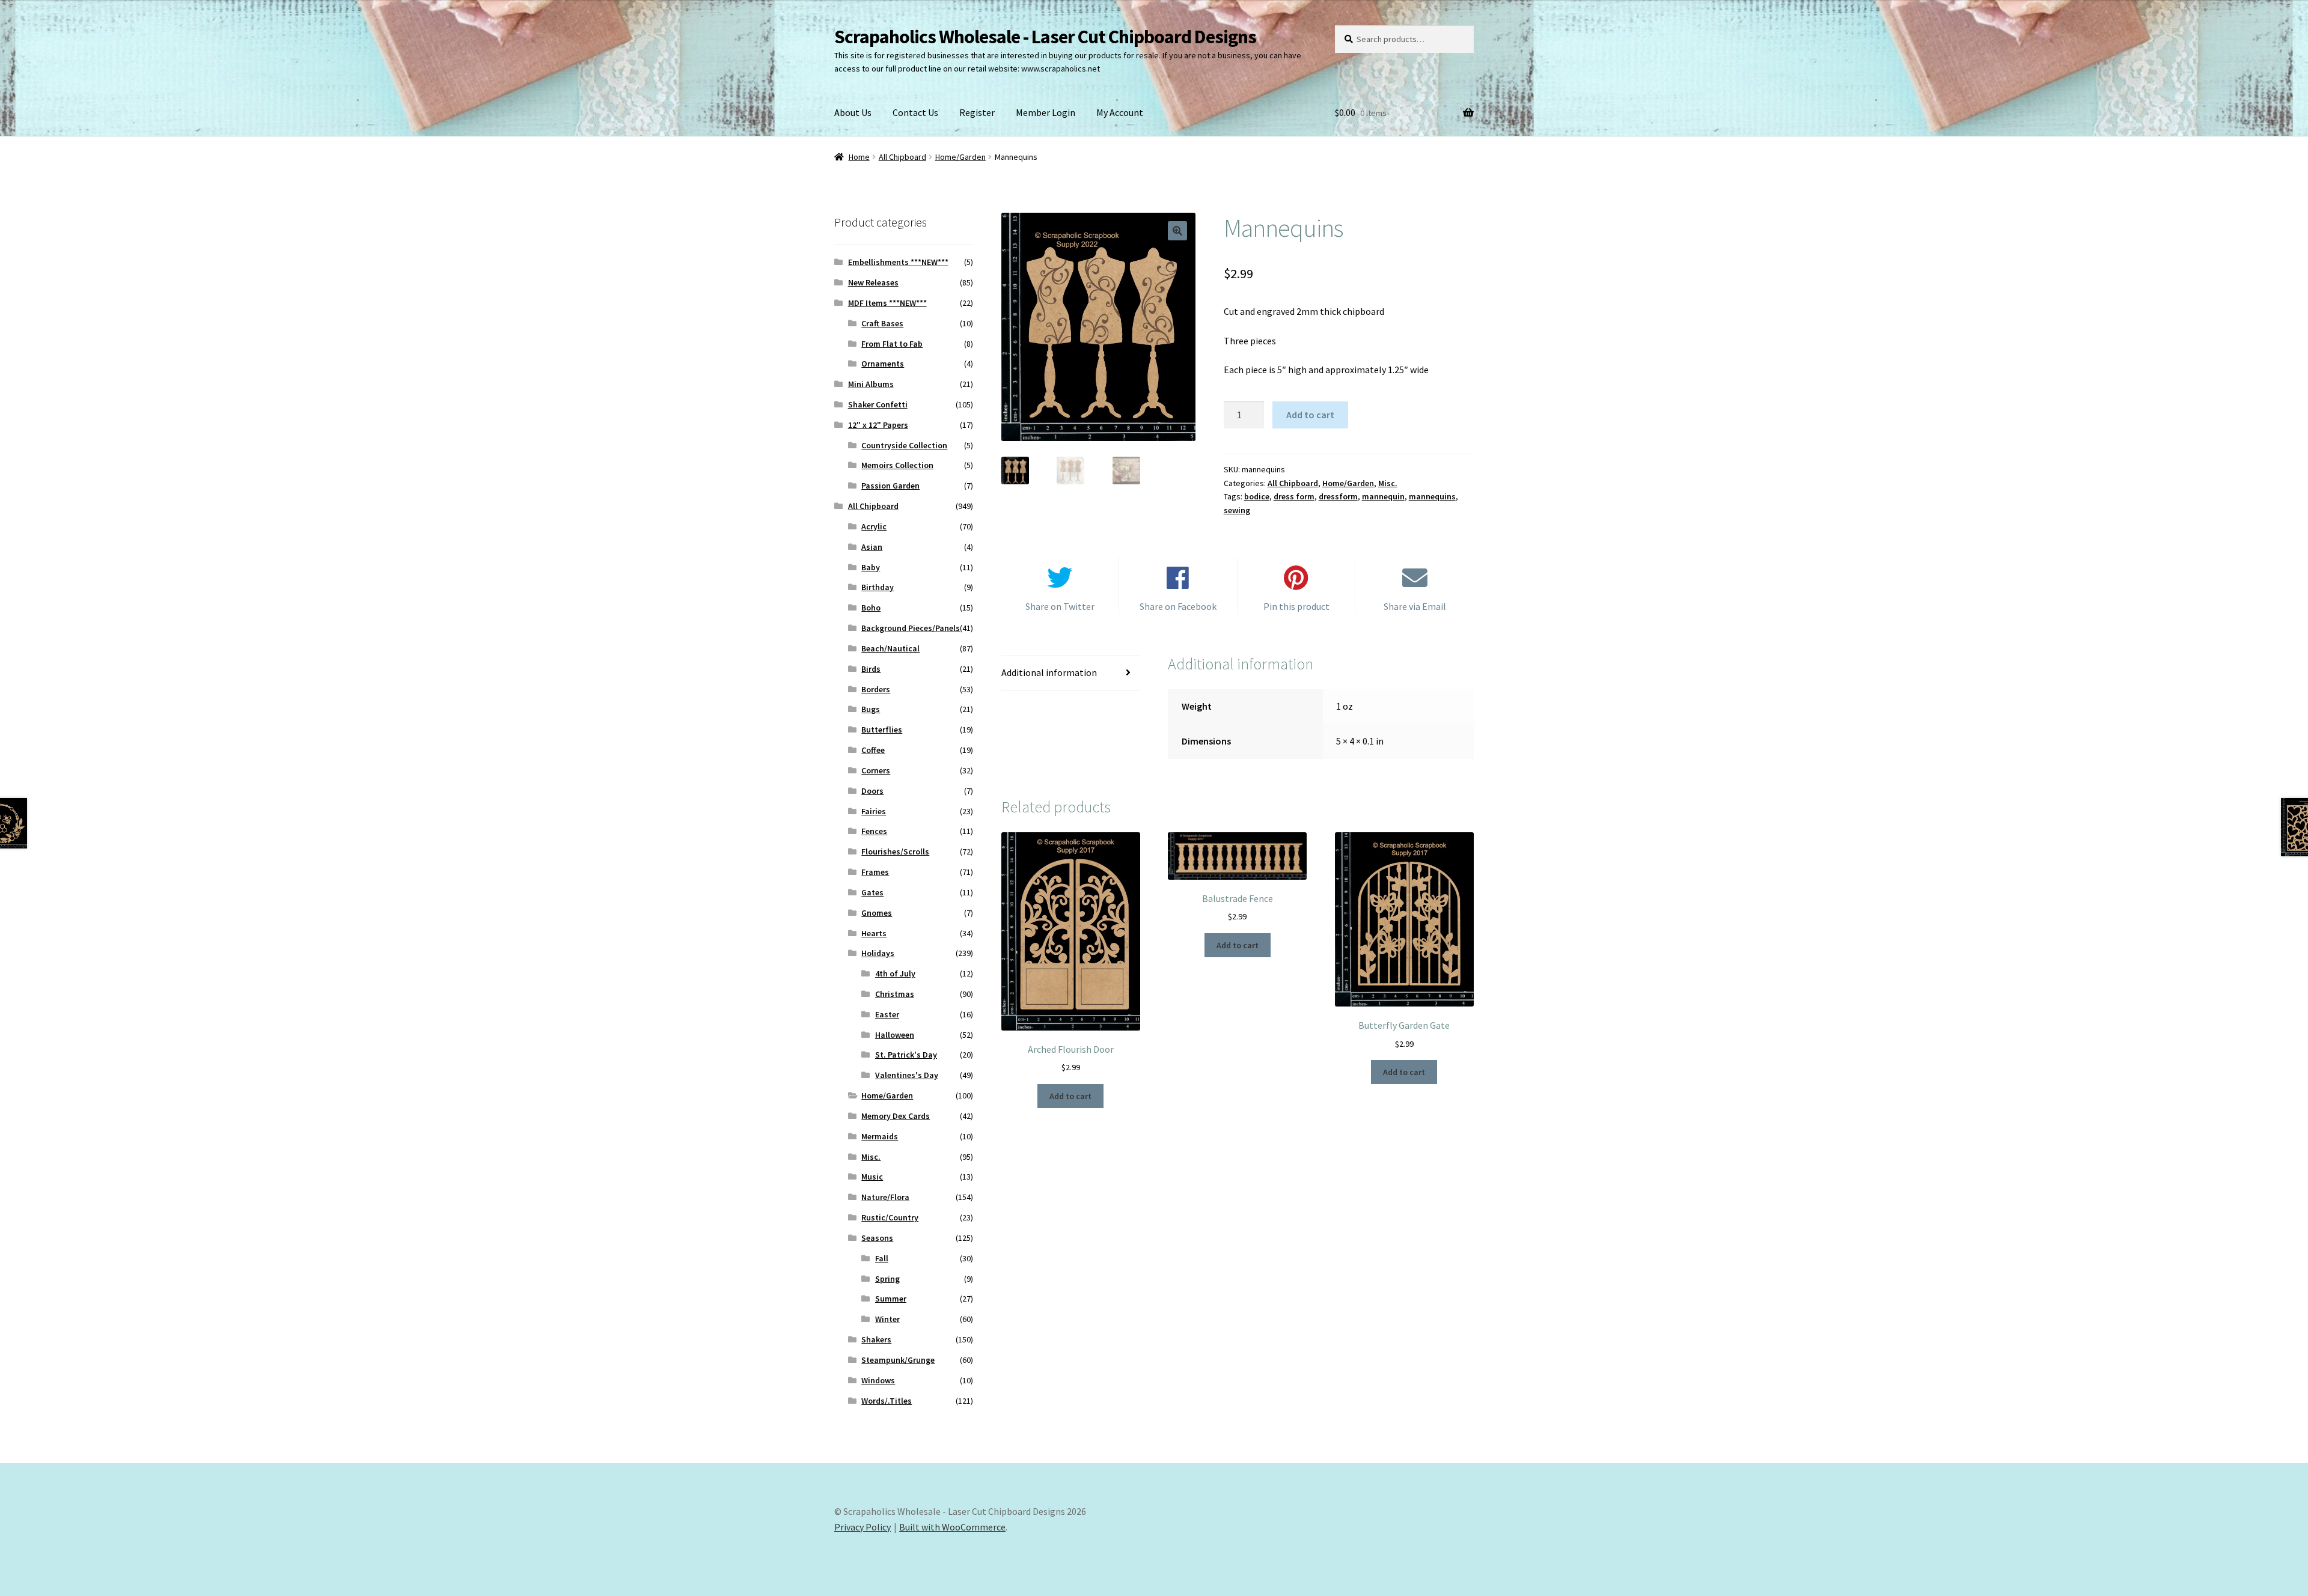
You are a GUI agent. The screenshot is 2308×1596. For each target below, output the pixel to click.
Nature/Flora (885, 1197)
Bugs (871, 709)
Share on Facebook (1178, 606)
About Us (853, 112)
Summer (891, 1299)
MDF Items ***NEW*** (887, 303)
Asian (872, 547)
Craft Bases (882, 323)
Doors (872, 791)
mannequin (1383, 496)
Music (872, 1177)
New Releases (873, 282)
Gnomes (877, 913)
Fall (882, 1258)
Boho (871, 608)
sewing (1237, 510)
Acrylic (874, 526)
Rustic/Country (890, 1217)
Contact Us (915, 112)
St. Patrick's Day (906, 1055)
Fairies (874, 811)
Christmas (895, 994)
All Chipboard (902, 157)
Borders (876, 689)
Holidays (878, 953)
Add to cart (1310, 415)
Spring (887, 1279)
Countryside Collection (904, 445)
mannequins (1432, 496)
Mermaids (880, 1136)
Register (977, 112)
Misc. (1388, 483)
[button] (1177, 231)
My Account (1120, 112)
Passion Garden (890, 486)
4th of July (895, 973)
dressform (1338, 496)
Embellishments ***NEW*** (898, 262)
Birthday (878, 587)
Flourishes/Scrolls (895, 851)
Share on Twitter (1060, 606)
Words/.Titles (887, 1401)
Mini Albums (871, 384)
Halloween (895, 1035)
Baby (871, 567)
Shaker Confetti (878, 404)
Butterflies (882, 729)
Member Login (1046, 112)
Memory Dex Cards (896, 1116)
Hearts (874, 933)
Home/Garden (960, 157)
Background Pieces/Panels (911, 628)
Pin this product (1296, 606)
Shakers (876, 1339)
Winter (887, 1319)
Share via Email (1415, 606)
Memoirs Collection (897, 465)
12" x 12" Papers (878, 425)
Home (859, 157)
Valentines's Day (907, 1075)
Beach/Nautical (890, 648)
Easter (887, 1014)
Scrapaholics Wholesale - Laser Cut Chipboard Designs (1045, 37)
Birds (871, 669)
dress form (1294, 496)
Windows (878, 1380)
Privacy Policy (862, 1527)
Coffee (873, 750)
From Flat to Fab (892, 344)
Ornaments (883, 364)
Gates (872, 892)
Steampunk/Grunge (898, 1360)
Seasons (877, 1238)
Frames (875, 872)
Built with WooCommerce (952, 1527)
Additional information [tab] (1049, 672)
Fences (874, 831)
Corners (876, 770)
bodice (1257, 496)
